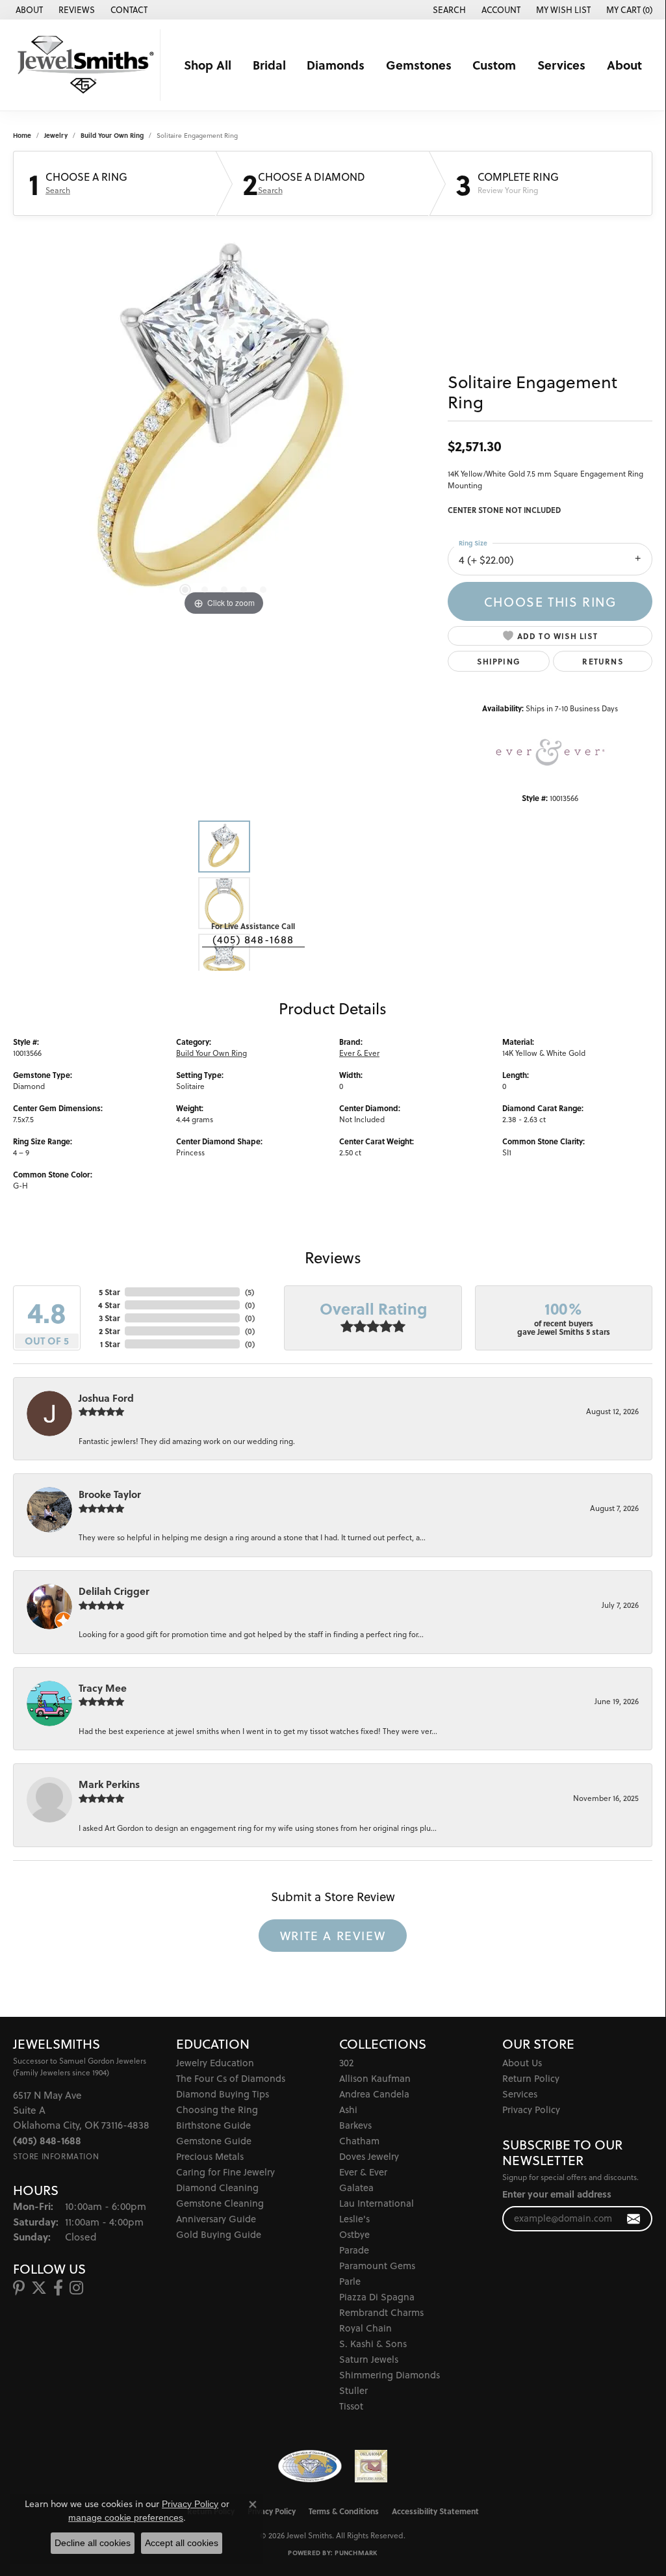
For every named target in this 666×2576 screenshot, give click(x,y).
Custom (494, 65)
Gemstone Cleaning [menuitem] (220, 2203)
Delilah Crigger (114, 1591)
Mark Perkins (109, 1784)
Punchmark (356, 2553)
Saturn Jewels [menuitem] (369, 2359)
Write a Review (333, 1936)
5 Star (109, 1292)
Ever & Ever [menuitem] (363, 2172)
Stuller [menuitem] (353, 2390)
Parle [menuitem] (350, 2281)
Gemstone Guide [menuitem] (214, 2141)
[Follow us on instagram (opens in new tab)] (76, 2288)
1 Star (110, 1344)
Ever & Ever (359, 1053)
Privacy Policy (531, 2109)
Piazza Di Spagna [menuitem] (377, 2297)
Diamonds (336, 65)
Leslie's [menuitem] (354, 2219)
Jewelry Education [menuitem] (215, 2063)
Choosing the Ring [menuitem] (217, 2109)
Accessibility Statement (435, 2511)
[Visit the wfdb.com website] (310, 2466)
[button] (448, 10)
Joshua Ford (106, 1398)
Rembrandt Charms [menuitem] (381, 2312)
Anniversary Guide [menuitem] (216, 2219)
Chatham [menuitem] (359, 2141)
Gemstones (419, 65)
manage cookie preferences (126, 2517)
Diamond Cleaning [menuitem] (217, 2188)
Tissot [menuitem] (351, 2406)
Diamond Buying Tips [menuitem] (223, 2094)
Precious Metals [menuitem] (210, 2156)
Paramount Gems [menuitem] (377, 2266)
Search (58, 191)
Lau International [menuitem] (377, 2203)
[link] (28, 10)
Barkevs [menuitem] (355, 2125)
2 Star (109, 1331)
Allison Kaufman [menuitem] (375, 2078)
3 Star (109, 1318)
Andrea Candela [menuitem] (374, 2094)
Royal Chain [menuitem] (365, 2328)
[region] (224, 424)
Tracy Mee (103, 1688)
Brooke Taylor (110, 1494)
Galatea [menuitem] (356, 2188)
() (250, 1292)
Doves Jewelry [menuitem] (369, 2156)
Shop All (208, 65)
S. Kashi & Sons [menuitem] (373, 2344)
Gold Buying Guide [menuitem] (219, 2234)
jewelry (56, 135)
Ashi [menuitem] (348, 2109)
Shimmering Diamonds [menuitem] (390, 2375)
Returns (602, 661)
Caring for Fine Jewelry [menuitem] (225, 2172)
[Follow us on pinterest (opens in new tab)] (19, 2288)
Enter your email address (557, 2194)
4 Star (109, 1305)
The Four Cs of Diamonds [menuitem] (231, 2078)
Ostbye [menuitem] (354, 2234)
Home (22, 135)
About (624, 65)
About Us (522, 2063)
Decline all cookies (93, 2543)
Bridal (269, 65)
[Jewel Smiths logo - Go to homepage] (83, 65)
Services (561, 65)
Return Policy (531, 2078)
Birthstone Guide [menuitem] (213, 2125)
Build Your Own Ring (112, 135)
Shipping (499, 661)
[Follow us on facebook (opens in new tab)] (58, 2288)
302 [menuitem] (346, 2063)
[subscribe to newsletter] (634, 2219)
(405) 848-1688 (253, 940)
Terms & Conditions (344, 2511)
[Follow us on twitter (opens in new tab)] (39, 2288)
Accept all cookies (182, 2543)
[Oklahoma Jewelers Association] (371, 2466)
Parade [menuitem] (354, 2250)
